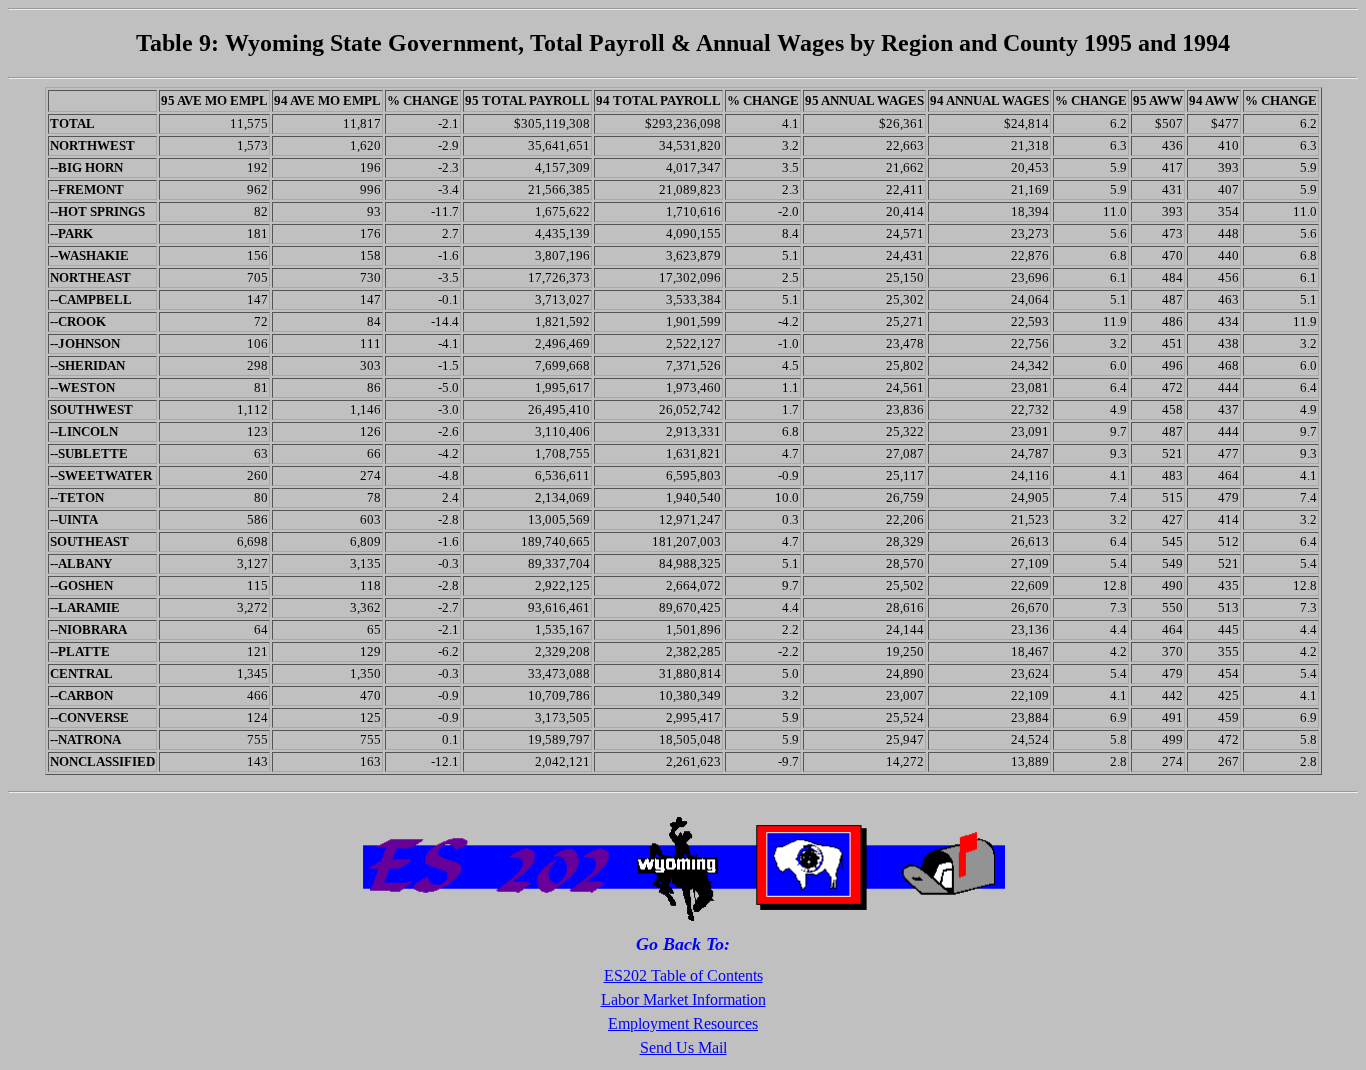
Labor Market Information (683, 999)
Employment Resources (683, 1023)
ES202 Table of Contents (683, 975)
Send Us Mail (683, 1047)
